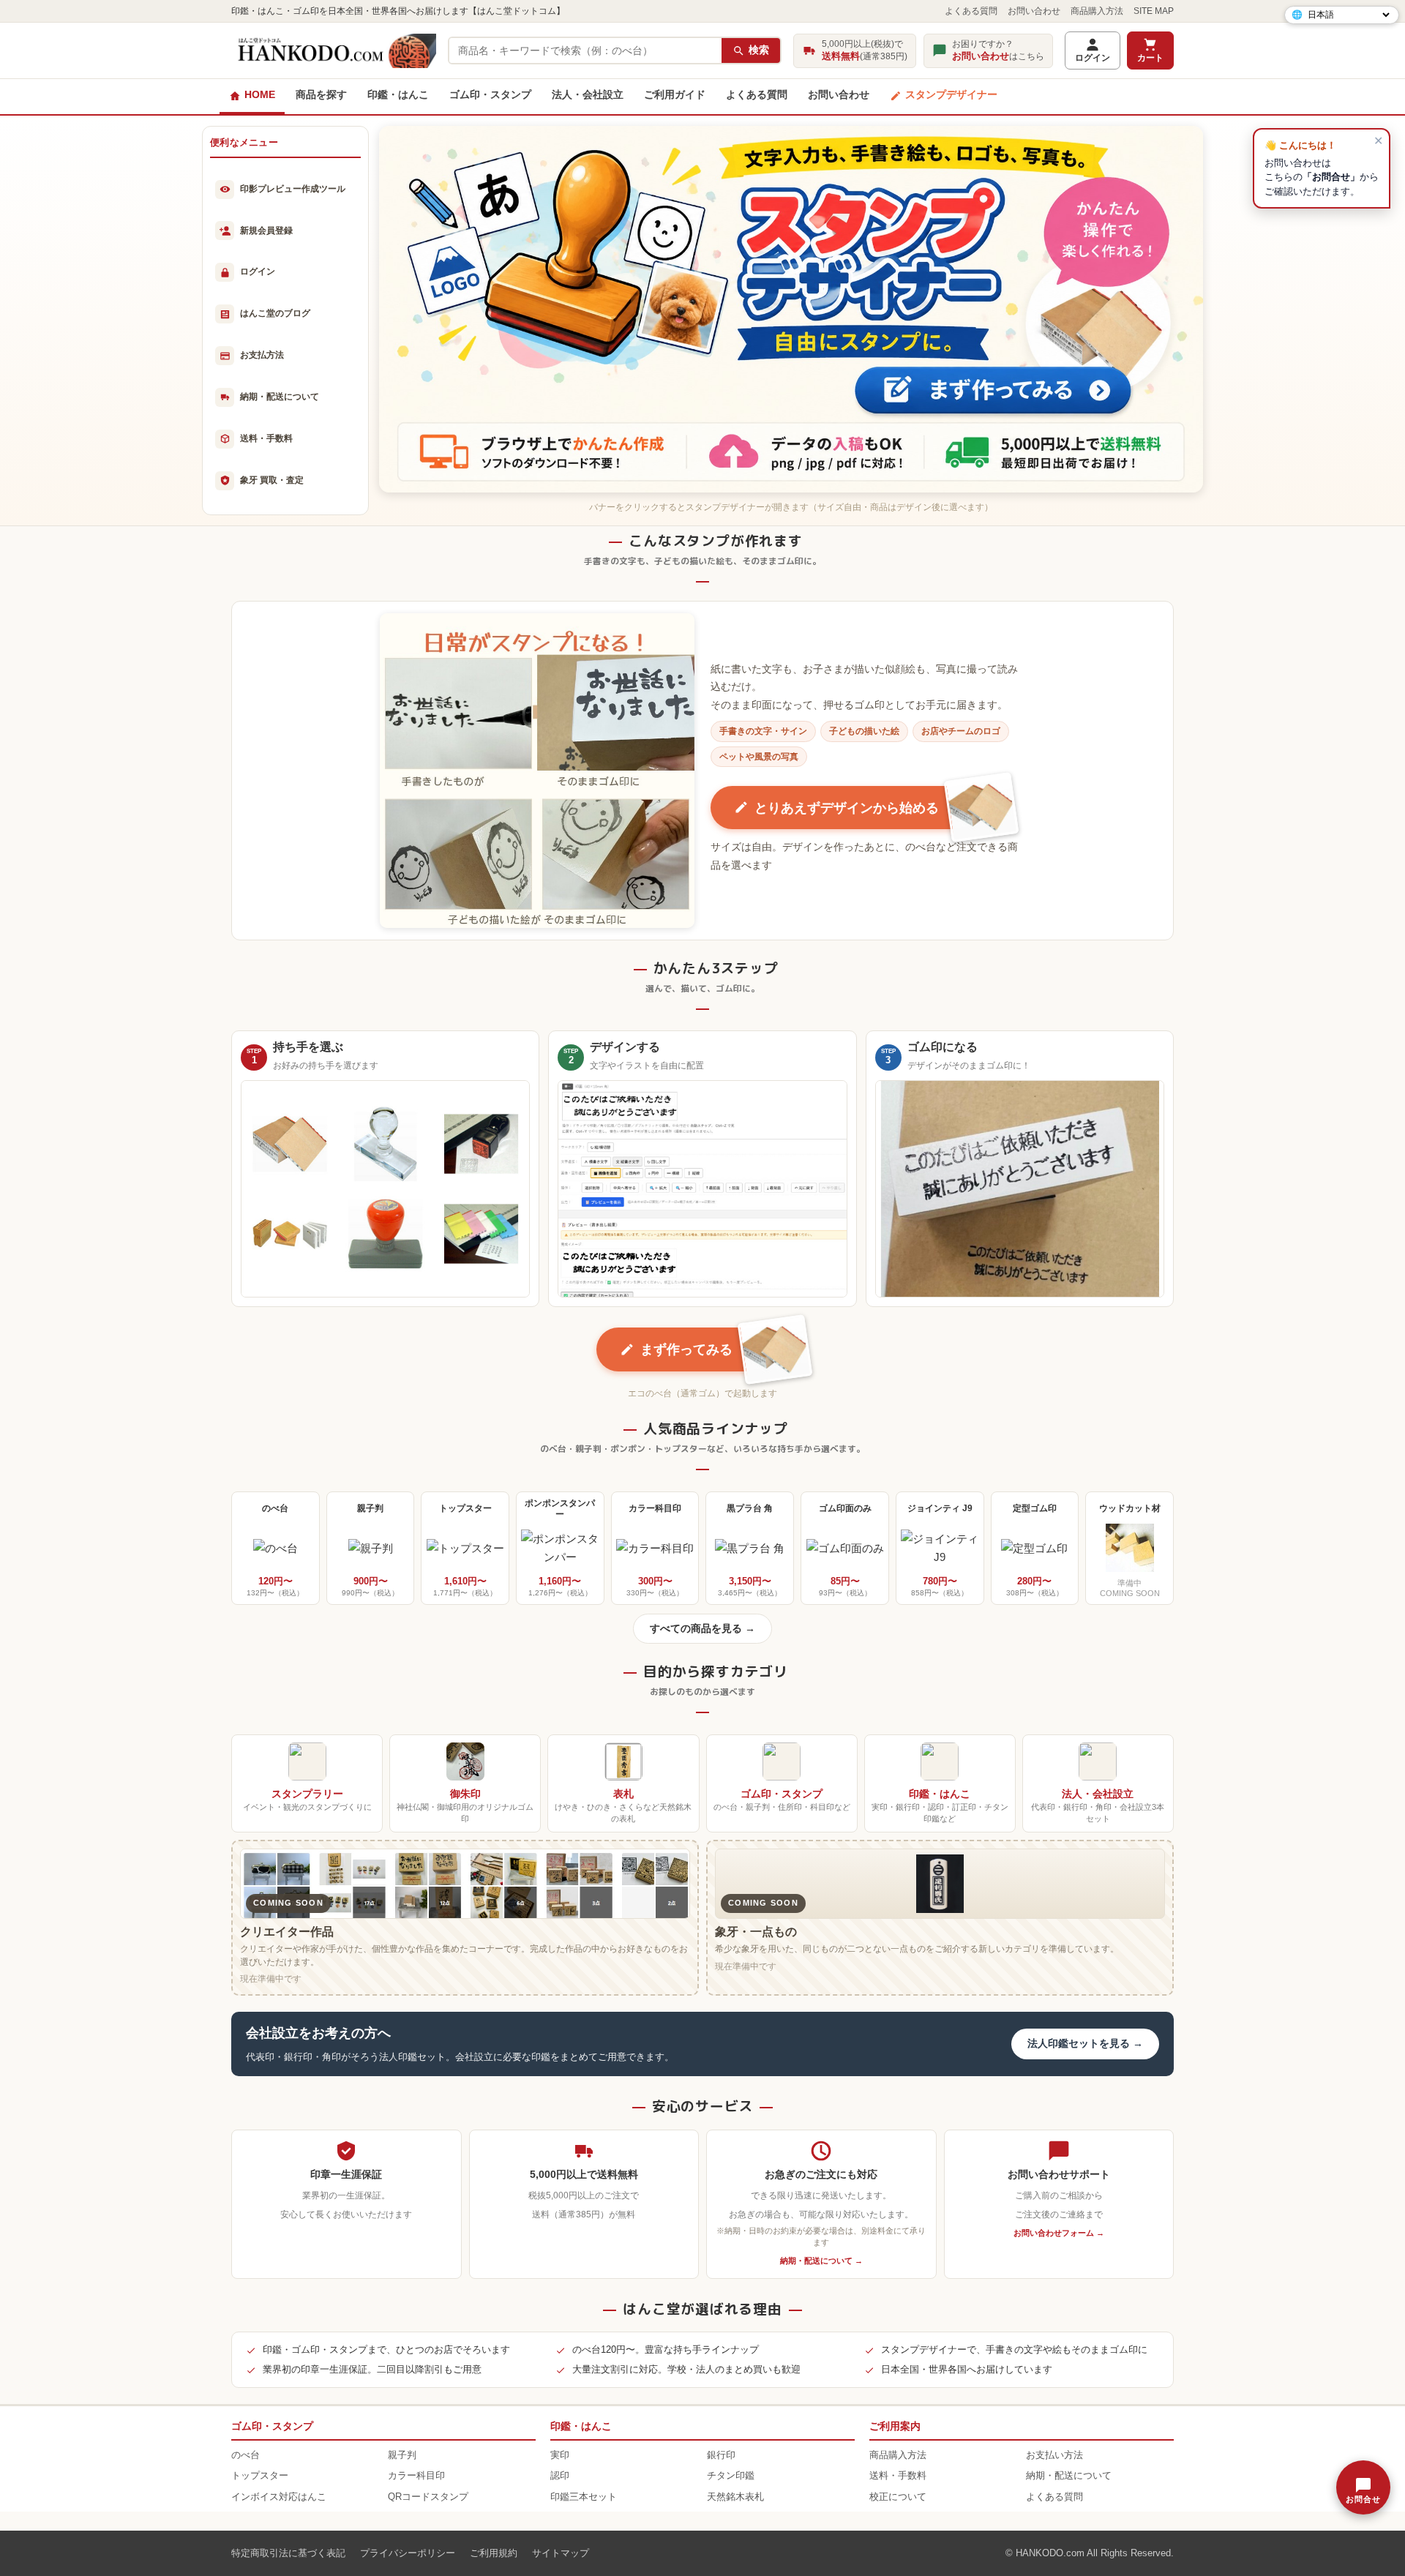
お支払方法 (262, 355)
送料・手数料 (266, 438)
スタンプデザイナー (951, 95)
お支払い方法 (1054, 2455)
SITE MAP (1154, 11)
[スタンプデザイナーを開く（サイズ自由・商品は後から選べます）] (791, 309)
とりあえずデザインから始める (847, 808)
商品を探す (321, 95)
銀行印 (721, 2455)
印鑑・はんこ (398, 95)
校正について (898, 2497)
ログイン (1093, 58)
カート (1150, 58)
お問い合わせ (1034, 11)
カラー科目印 (416, 2476)
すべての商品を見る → (702, 1629)
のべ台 (246, 2455)
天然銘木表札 (735, 2497)
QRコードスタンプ (428, 2497)
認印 (560, 2476)
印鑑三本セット (584, 2497)
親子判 (402, 2455)
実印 (560, 2455)
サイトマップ (561, 2553)
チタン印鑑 (731, 2476)
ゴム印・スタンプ (490, 95)
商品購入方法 (1097, 11)
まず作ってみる (686, 1349)
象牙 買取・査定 (272, 480)
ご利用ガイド (675, 95)
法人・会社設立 (588, 95)
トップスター (260, 2476)
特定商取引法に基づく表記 (288, 2553)
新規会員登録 (266, 231)
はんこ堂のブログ (275, 313)
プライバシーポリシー (408, 2553)
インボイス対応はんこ (279, 2497)
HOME (260, 95)
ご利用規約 (494, 2553)
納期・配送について (280, 397)
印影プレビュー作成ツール (293, 189)
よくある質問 (971, 11)
